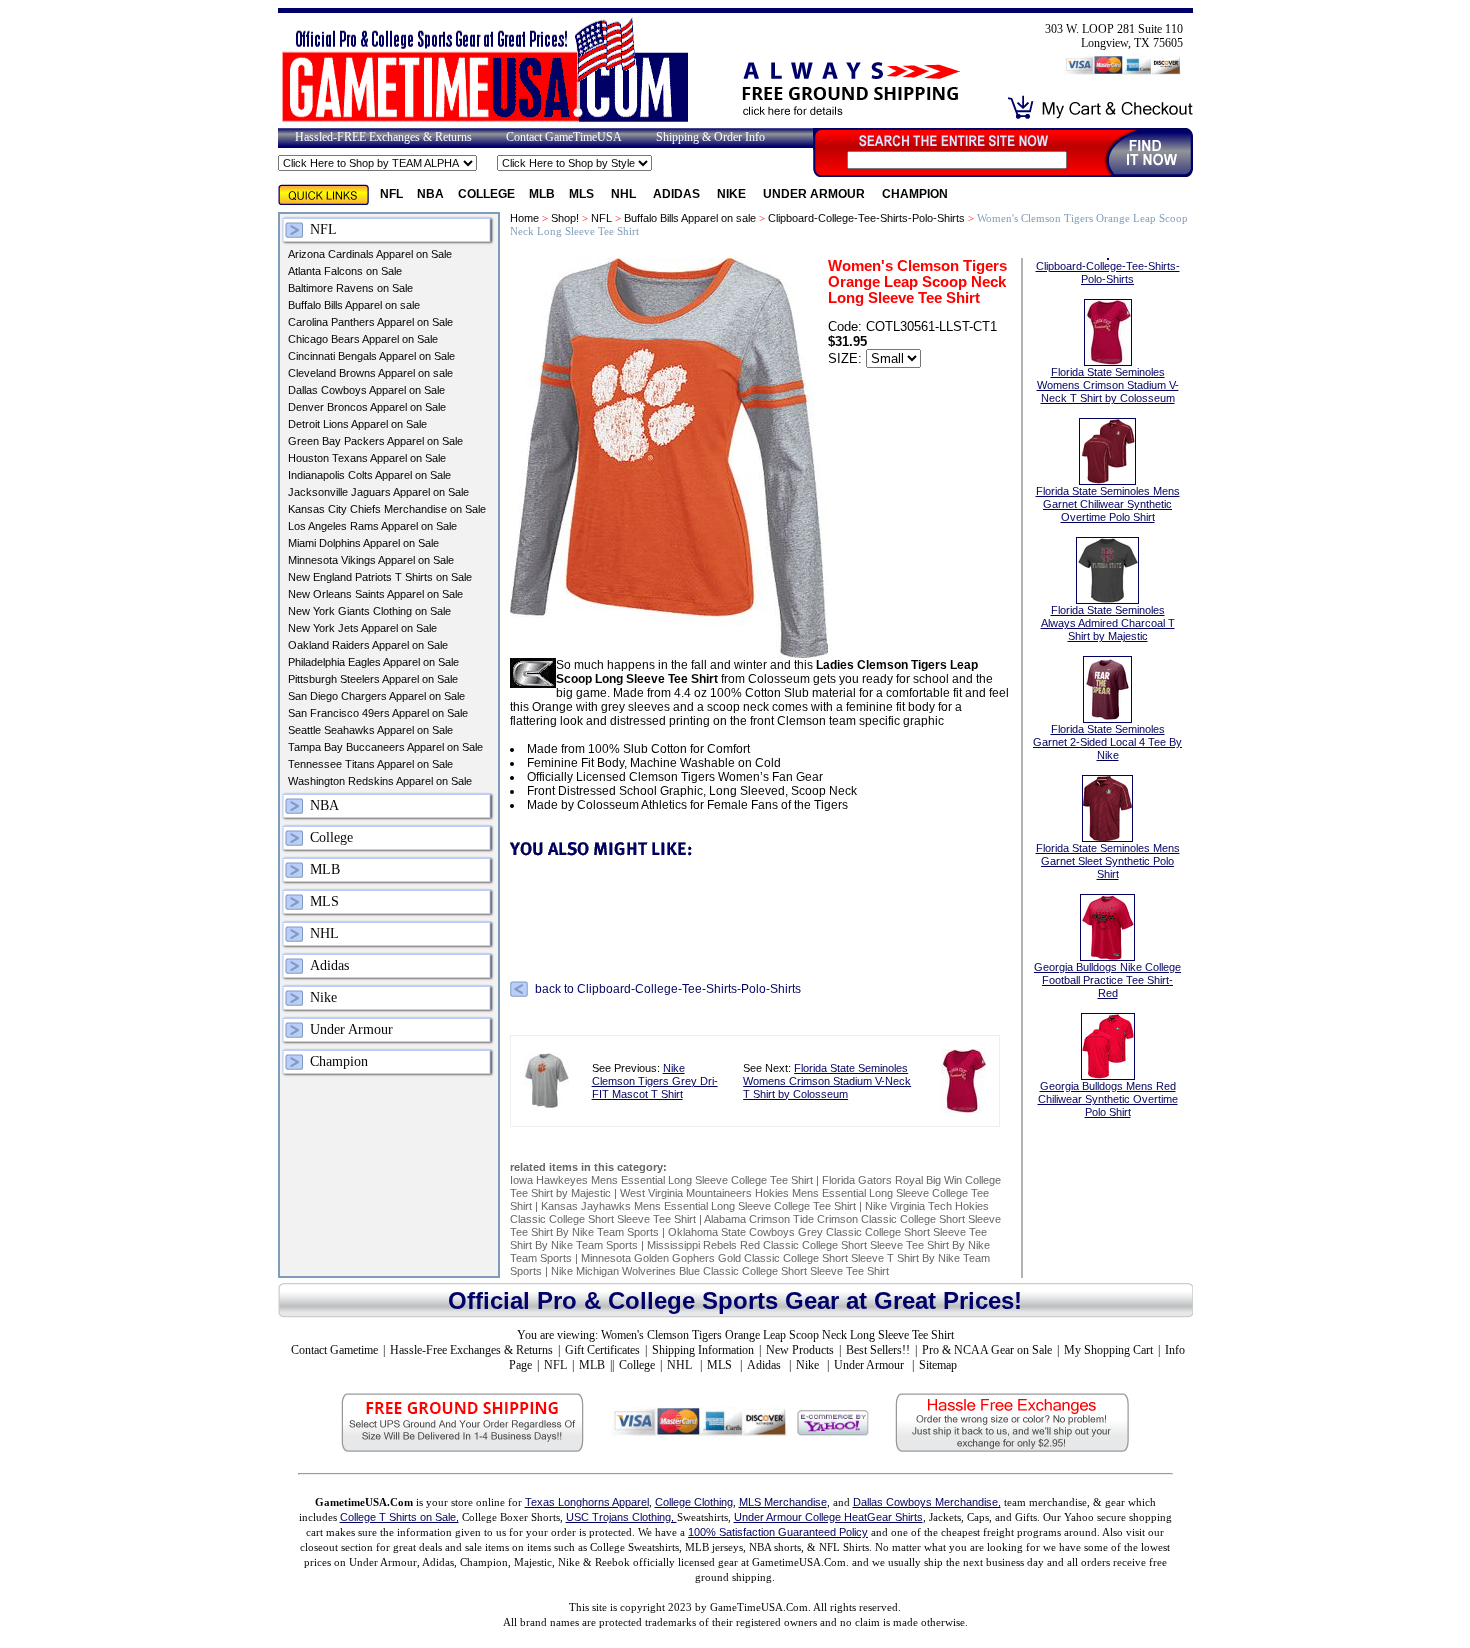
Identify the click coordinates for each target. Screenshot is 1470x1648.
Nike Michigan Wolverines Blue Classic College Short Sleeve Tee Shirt (720, 1271)
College (486, 194)
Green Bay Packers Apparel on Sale (375, 441)
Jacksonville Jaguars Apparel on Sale (378, 492)
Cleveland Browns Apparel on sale (370, 373)
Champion (915, 194)
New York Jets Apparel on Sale (362, 628)
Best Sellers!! (878, 1350)
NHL (625, 194)
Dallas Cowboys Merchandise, (927, 1502)
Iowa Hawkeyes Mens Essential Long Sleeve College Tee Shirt (661, 1180)
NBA (430, 194)
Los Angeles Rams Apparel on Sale (372, 526)
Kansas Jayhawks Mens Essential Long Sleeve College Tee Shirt (698, 1206)
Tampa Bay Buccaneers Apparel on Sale (385, 747)
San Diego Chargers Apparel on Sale (376, 696)
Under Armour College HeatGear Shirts (828, 1517)
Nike (733, 194)
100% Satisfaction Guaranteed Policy (778, 1532)
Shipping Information (703, 1350)
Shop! (565, 218)
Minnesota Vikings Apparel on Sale (371, 560)
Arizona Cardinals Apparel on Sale (370, 254)
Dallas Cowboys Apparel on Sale (366, 390)
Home (524, 218)
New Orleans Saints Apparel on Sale (375, 594)
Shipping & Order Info (710, 137)
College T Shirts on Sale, (399, 1517)
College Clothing (694, 1502)
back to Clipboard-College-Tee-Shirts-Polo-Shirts (668, 989)
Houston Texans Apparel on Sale (367, 458)
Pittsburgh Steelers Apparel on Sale (373, 679)
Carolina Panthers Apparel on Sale (370, 322)
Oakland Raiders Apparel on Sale (368, 645)
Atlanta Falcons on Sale (345, 271)
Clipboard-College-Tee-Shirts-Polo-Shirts (866, 218)
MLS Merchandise (783, 1502)
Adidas (678, 194)
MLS (583, 194)
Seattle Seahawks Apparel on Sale (370, 730)
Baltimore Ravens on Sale (350, 288)
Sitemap (938, 1365)
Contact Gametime (334, 1350)
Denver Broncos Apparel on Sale (367, 407)
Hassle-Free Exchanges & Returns (471, 1350)
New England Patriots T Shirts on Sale (380, 577)
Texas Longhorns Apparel (587, 1502)
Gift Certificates (602, 1350)
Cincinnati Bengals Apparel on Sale (371, 356)
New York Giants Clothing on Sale (369, 611)
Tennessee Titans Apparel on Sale (370, 764)
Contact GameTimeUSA (564, 137)
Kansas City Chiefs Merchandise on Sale (387, 509)
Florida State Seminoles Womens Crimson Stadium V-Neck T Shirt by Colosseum (827, 1081)
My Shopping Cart (1108, 1350)
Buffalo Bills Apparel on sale (354, 305)
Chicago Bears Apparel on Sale (363, 339)
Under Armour (815, 194)
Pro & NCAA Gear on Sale (987, 1350)
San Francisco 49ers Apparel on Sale (378, 713)
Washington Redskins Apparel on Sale (380, 781)
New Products (800, 1350)
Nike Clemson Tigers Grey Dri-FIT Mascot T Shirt (655, 1081)
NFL (391, 194)
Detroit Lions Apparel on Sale (357, 424)
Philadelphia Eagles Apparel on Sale (373, 662)
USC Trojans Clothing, (621, 1517)
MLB (542, 194)
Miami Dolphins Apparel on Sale (363, 543)
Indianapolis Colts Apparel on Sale (369, 475)
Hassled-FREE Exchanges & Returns (383, 137)
